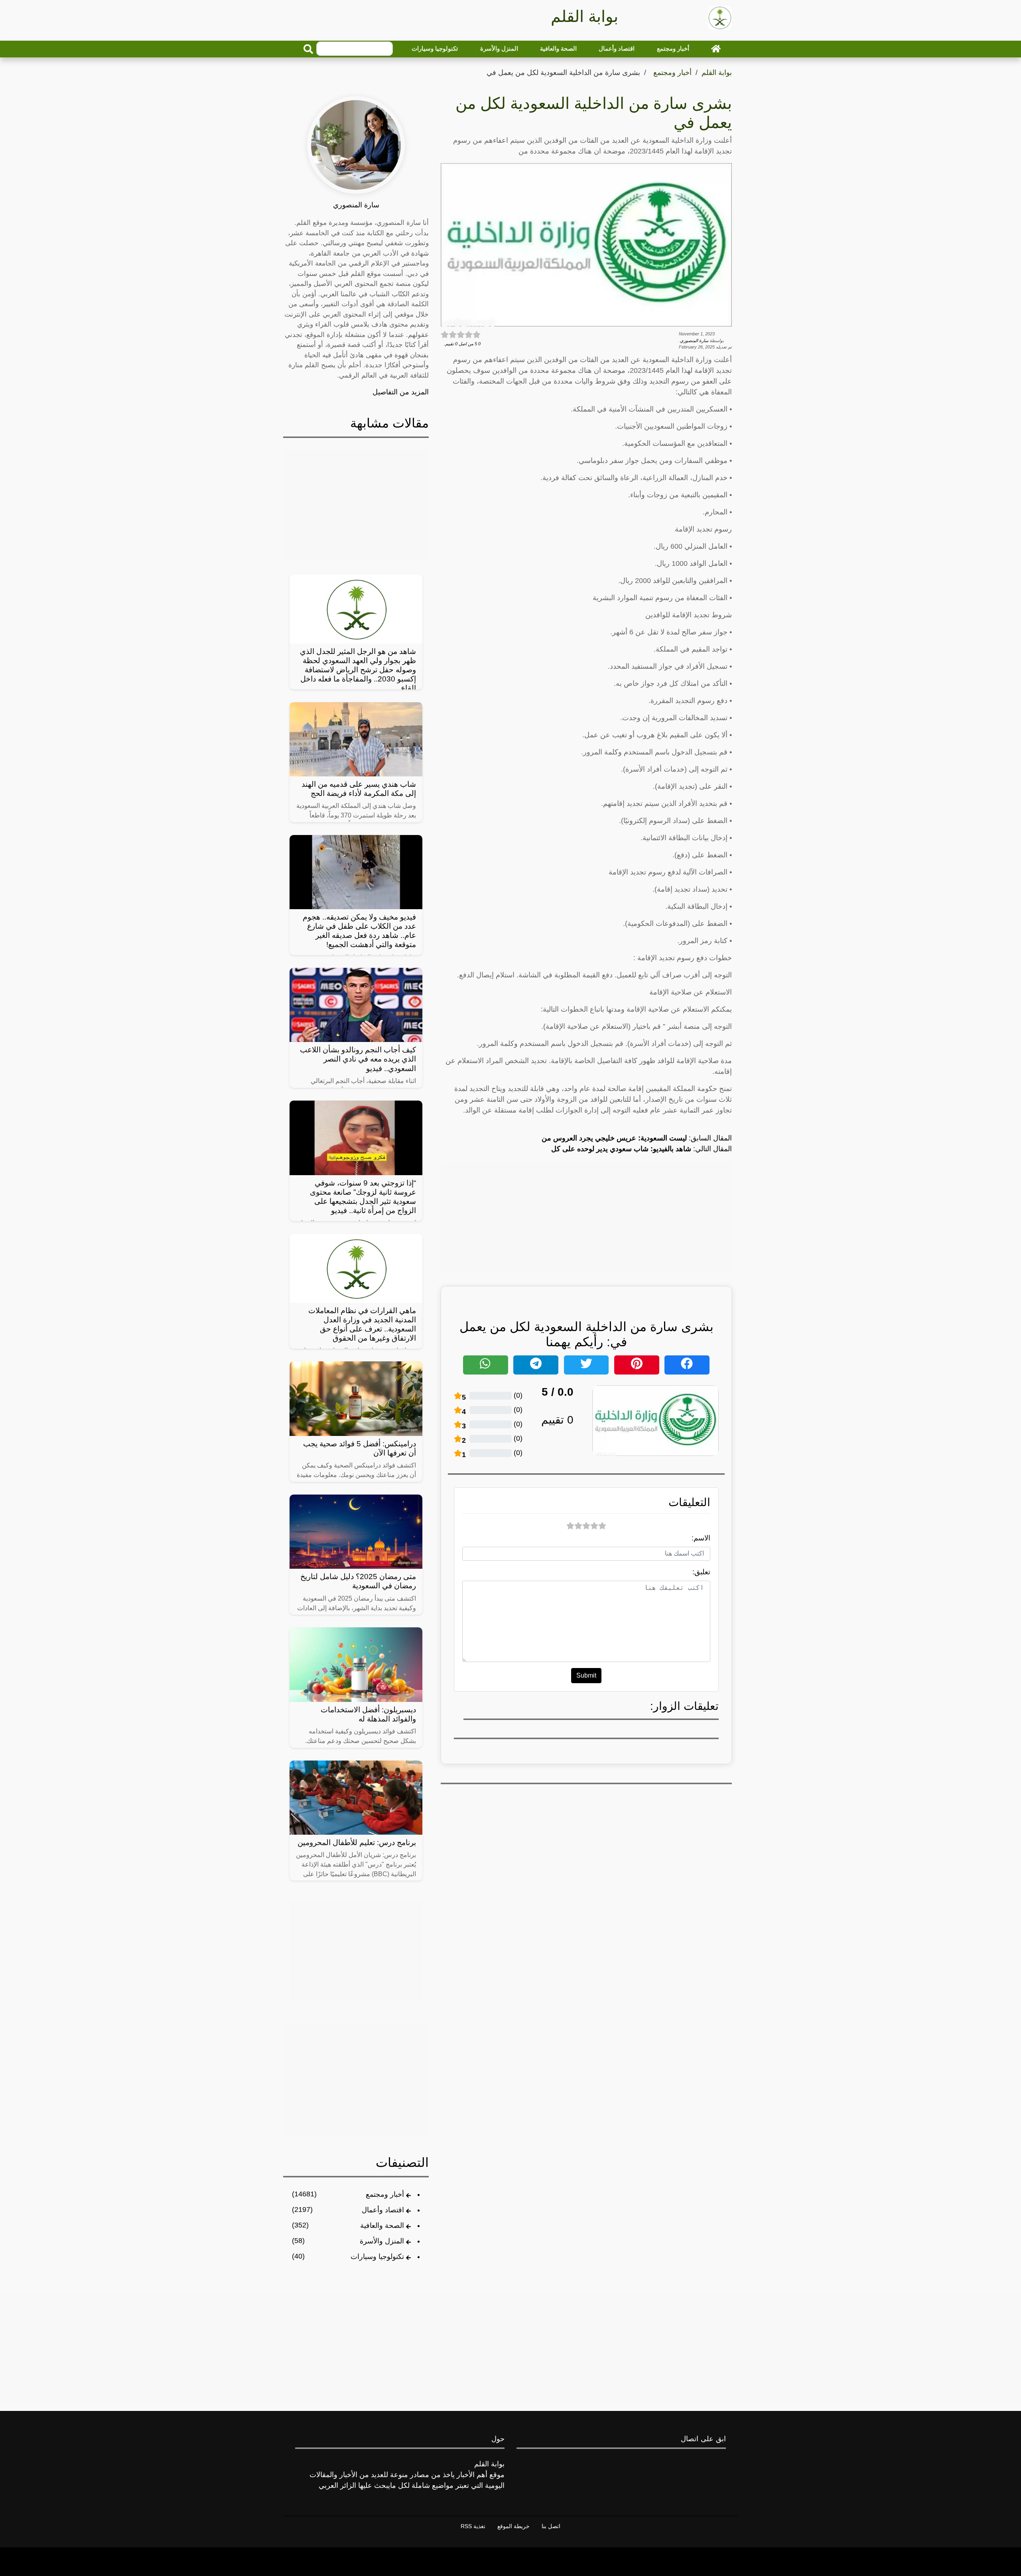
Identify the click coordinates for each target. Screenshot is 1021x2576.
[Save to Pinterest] (637, 1365)
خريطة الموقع (513, 2526)
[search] (308, 49)
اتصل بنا (551, 2526)
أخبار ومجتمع (673, 48)
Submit (586, 1675)
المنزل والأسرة (499, 48)
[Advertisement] (586, 1217)
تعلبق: (701, 1572)
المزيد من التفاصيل (401, 392)
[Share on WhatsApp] (486, 1365)
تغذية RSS (473, 2526)
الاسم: (701, 1538)
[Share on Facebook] (687, 1365)
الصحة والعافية (558, 48)
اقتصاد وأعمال (617, 48)
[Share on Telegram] (536, 1365)
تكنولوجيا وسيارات (435, 48)
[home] (716, 49)
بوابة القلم (717, 73)
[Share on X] (586, 1365)
